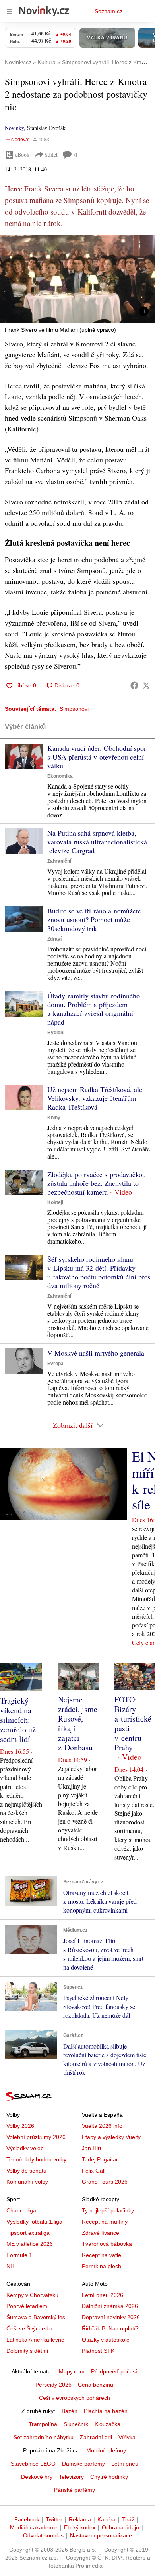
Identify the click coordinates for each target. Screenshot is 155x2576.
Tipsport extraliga (28, 2233)
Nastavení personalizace (101, 2535)
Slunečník (76, 2424)
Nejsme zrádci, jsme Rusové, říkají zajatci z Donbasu (78, 1723)
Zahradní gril (96, 2437)
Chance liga (21, 2210)
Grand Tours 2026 (105, 2182)
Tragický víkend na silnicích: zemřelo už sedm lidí (18, 1720)
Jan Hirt (92, 2148)
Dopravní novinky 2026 (111, 2317)
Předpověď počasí (114, 2371)
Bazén (70, 2411)
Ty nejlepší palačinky (108, 2210)
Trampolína (43, 2424)
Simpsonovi (74, 709)
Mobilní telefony (106, 2450)
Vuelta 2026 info (102, 2126)
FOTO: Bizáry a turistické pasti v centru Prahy (133, 1723)
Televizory (71, 2477)
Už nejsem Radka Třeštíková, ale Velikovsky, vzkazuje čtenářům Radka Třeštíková (95, 1098)
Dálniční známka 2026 (110, 2306)
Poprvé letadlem (27, 2306)
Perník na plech (102, 2266)
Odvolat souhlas (43, 2535)
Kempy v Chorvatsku (32, 2295)
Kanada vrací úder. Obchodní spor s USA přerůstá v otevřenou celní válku (97, 757)
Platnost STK (98, 2351)
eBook (22, 154)
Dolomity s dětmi (27, 2351)
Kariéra (107, 2519)
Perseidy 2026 (53, 2385)
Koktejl (55, 1202)
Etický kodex (80, 2527)
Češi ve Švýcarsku (29, 2328)
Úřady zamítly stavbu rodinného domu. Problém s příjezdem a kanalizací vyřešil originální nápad (94, 1009)
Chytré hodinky (109, 2477)
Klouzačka (108, 2424)
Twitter (54, 2519)
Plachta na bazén (106, 2411)
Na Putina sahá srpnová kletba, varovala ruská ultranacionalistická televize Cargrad (97, 842)
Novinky (14, 128)
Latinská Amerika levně (35, 2340)
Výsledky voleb (25, 2148)
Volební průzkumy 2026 (36, 2137)
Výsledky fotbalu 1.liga (34, 2222)
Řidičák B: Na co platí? (110, 2328)
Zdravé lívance (101, 2233)
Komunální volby (27, 2182)
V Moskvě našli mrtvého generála (96, 1353)
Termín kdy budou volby (36, 2159)
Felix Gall (94, 2171)
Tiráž (128, 2519)
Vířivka (127, 2437)
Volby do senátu (26, 2171)
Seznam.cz (108, 11)
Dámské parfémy (83, 2464)
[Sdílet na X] (146, 685)
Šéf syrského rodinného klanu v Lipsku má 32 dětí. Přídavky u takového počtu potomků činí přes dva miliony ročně (99, 1272)
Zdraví (54, 939)
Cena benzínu (96, 2385)
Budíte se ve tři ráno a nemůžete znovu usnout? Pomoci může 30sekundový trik (94, 919)
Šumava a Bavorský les (36, 2317)
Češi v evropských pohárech (75, 2398)
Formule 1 (19, 2255)
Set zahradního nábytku (44, 2437)
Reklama (80, 2519)
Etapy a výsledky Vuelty (111, 2137)
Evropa (55, 1364)
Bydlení (56, 1033)
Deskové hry (37, 2477)
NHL (12, 2266)
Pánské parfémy (75, 2490)
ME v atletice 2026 (30, 2244)
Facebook (27, 2519)
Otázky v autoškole (106, 2340)
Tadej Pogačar (100, 2159)
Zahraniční (59, 861)
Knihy (54, 1118)
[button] (77, 279)
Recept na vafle (102, 2255)
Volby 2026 (20, 2126)
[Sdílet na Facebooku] (134, 685)
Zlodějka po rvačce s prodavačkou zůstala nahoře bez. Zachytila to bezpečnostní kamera (97, 1183)
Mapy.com (72, 2371)
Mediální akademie (34, 2527)
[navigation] (10, 11)
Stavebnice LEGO (33, 2464)
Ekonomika (60, 776)
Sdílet (51, 154)
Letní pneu (125, 2464)
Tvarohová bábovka (107, 2244)
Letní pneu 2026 (103, 2295)
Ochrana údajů (120, 2527)
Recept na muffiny (105, 2222)
